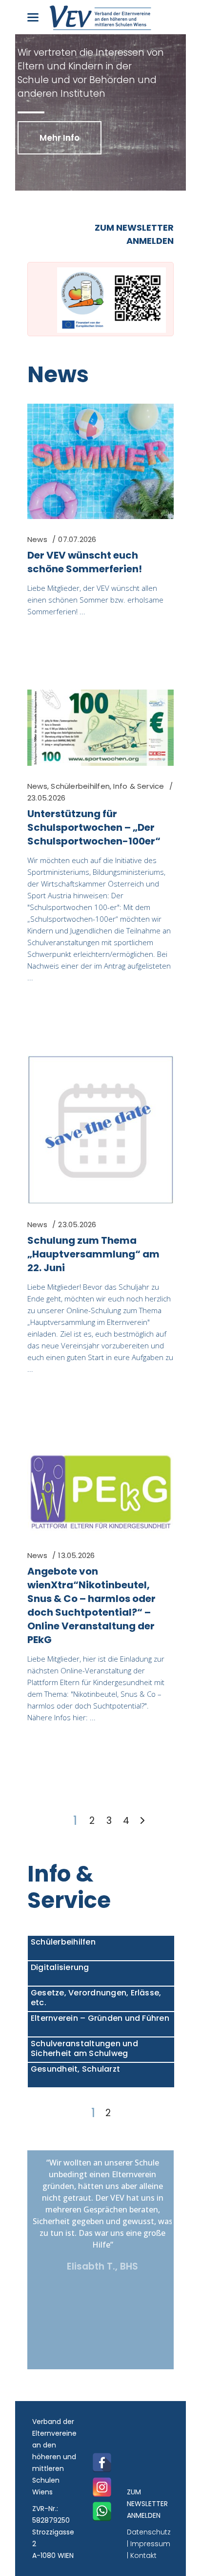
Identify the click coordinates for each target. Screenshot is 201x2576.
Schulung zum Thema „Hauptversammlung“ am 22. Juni (93, 1254)
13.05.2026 (76, 1555)
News (58, 375)
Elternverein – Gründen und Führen (100, 2018)
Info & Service (139, 786)
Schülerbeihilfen (80, 786)
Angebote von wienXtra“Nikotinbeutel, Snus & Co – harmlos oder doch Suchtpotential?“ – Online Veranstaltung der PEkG (91, 1605)
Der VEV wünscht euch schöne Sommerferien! (85, 562)
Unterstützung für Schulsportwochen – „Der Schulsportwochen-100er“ (94, 827)
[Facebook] (102, 2463)
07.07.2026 (77, 539)
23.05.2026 (46, 798)
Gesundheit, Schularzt (75, 2069)
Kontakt (143, 2555)
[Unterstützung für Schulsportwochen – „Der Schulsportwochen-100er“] (100, 728)
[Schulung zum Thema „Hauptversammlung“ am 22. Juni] (100, 1130)
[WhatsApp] (102, 2511)
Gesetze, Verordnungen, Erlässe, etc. (96, 1998)
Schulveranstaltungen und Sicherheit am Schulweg (84, 2048)
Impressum (150, 2544)
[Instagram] (102, 2487)
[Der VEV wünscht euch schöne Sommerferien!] (100, 461)
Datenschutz (149, 2532)
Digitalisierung (60, 1967)
